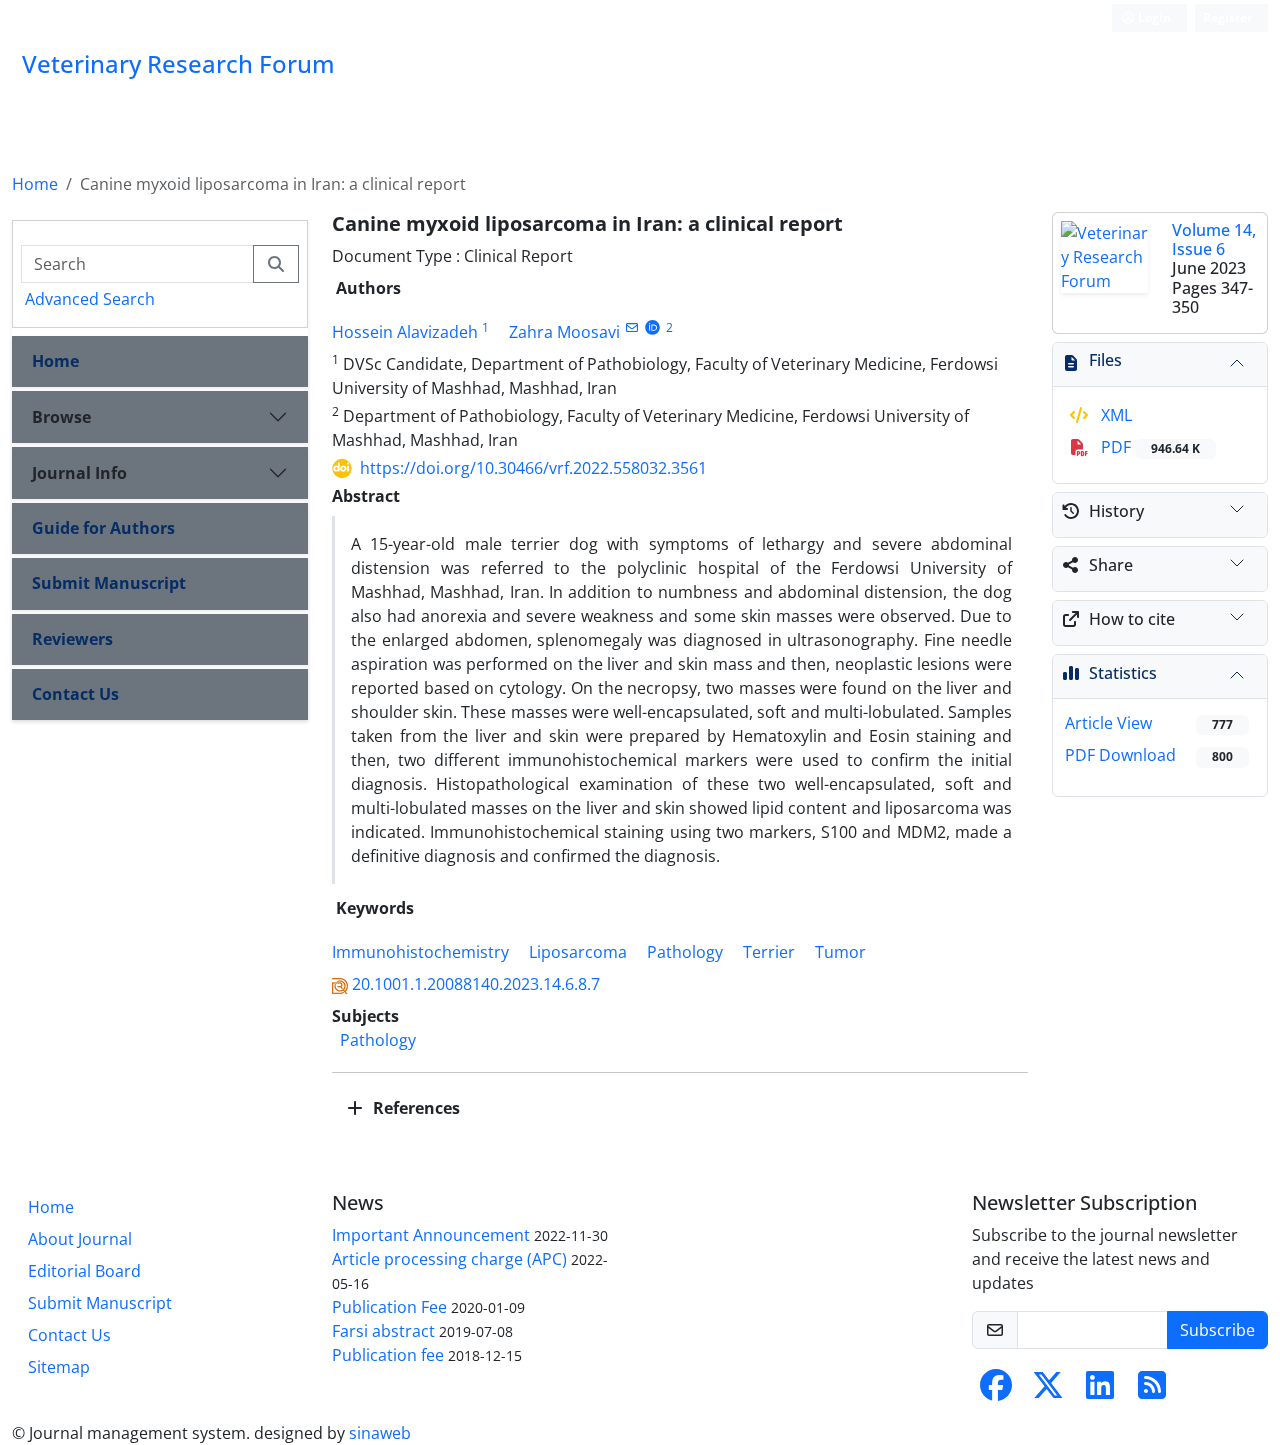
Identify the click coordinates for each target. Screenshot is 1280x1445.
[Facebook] (996, 1391)
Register (1227, 17)
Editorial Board (84, 1271)
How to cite (1132, 619)
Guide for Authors (103, 528)
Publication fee (388, 1355)
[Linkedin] (1100, 1391)
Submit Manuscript (109, 583)
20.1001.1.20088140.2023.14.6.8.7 (476, 984)
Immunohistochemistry (420, 952)
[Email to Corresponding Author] (631, 327)
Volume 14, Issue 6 (1214, 239)
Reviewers (72, 639)
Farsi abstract (383, 1331)
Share (1111, 565)
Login (1153, 17)
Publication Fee (389, 1307)
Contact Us (75, 694)
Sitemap (59, 1367)
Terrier (769, 952)
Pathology (685, 952)
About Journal (80, 1239)
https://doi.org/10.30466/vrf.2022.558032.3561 (533, 468)
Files (1105, 360)
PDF (1148, 447)
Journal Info (79, 473)
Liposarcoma (578, 952)
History (1116, 511)
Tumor (840, 952)
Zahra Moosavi (564, 332)
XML (1114, 415)
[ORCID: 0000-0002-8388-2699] (652, 327)
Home (35, 184)
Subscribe (1217, 1330)
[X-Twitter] (1048, 1391)
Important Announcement (431, 1235)
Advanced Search (90, 299)
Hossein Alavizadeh (405, 332)
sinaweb (380, 1433)
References (414, 1108)
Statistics (1123, 673)
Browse (61, 417)
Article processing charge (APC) (449, 1259)
